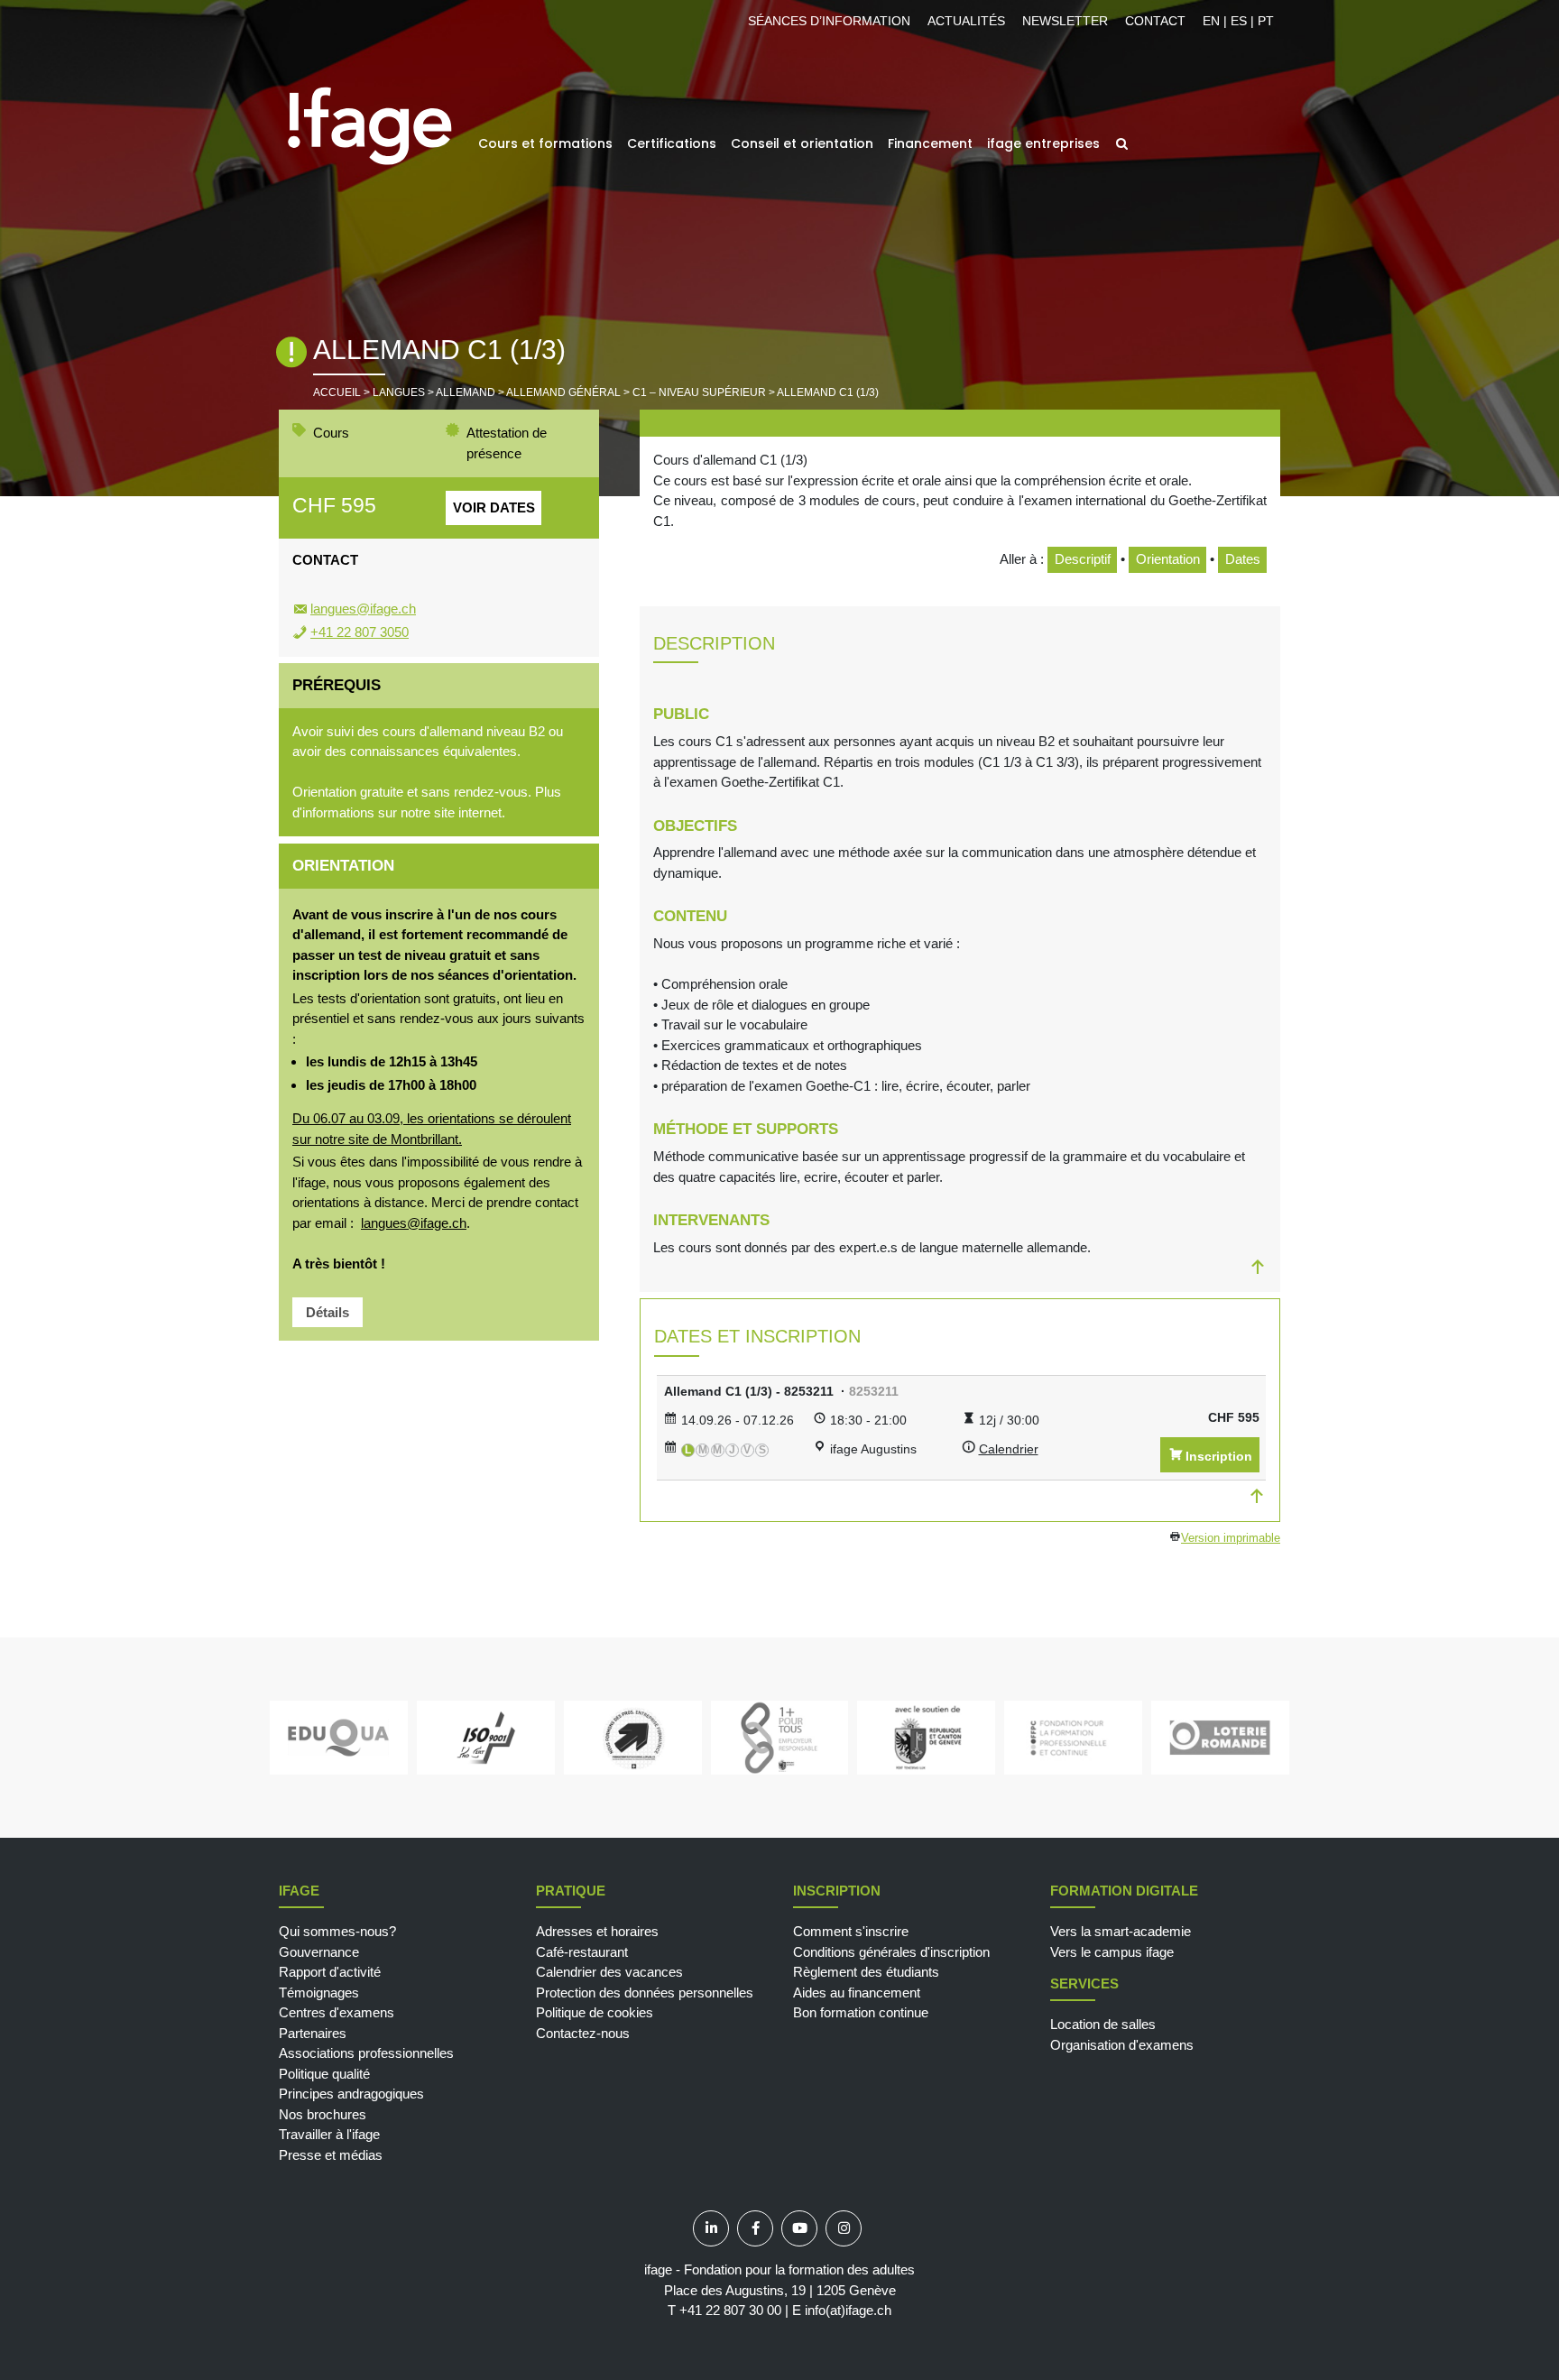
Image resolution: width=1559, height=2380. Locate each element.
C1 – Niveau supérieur (699, 392)
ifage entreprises (1043, 143)
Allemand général (563, 392)
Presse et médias (331, 2155)
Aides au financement (857, 1993)
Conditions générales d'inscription (891, 1952)
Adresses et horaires (597, 1931)
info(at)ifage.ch (848, 2310)
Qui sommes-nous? (337, 1931)
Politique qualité (324, 2074)
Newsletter (1065, 21)
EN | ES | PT (1238, 21)
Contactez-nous (583, 2033)
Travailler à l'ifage (329, 2134)
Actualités (966, 21)
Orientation (1168, 559)
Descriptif (1083, 559)
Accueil (337, 392)
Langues (399, 392)
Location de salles (1103, 2024)
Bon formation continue (861, 2012)
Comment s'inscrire (851, 1931)
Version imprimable (1231, 1538)
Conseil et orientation (802, 143)
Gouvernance (319, 1952)
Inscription (1219, 1456)
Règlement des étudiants (866, 1972)
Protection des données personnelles (645, 1993)
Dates (1243, 559)
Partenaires (313, 2033)
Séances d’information (829, 21)
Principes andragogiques (351, 2094)
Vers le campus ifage (1112, 1952)
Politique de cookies (595, 2012)
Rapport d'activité (330, 1972)
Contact (1155, 21)
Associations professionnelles (366, 2053)
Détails (327, 1312)
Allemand (466, 392)
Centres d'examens (337, 2012)
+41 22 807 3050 (360, 632)
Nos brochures (323, 2114)
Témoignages (319, 1993)
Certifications (672, 143)
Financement (930, 143)
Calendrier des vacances (609, 1972)
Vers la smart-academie (1121, 1931)
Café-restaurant (582, 1952)
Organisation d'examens (1122, 2045)
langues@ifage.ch (363, 609)
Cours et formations (545, 143)
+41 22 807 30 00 (730, 2310)
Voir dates (494, 507)
